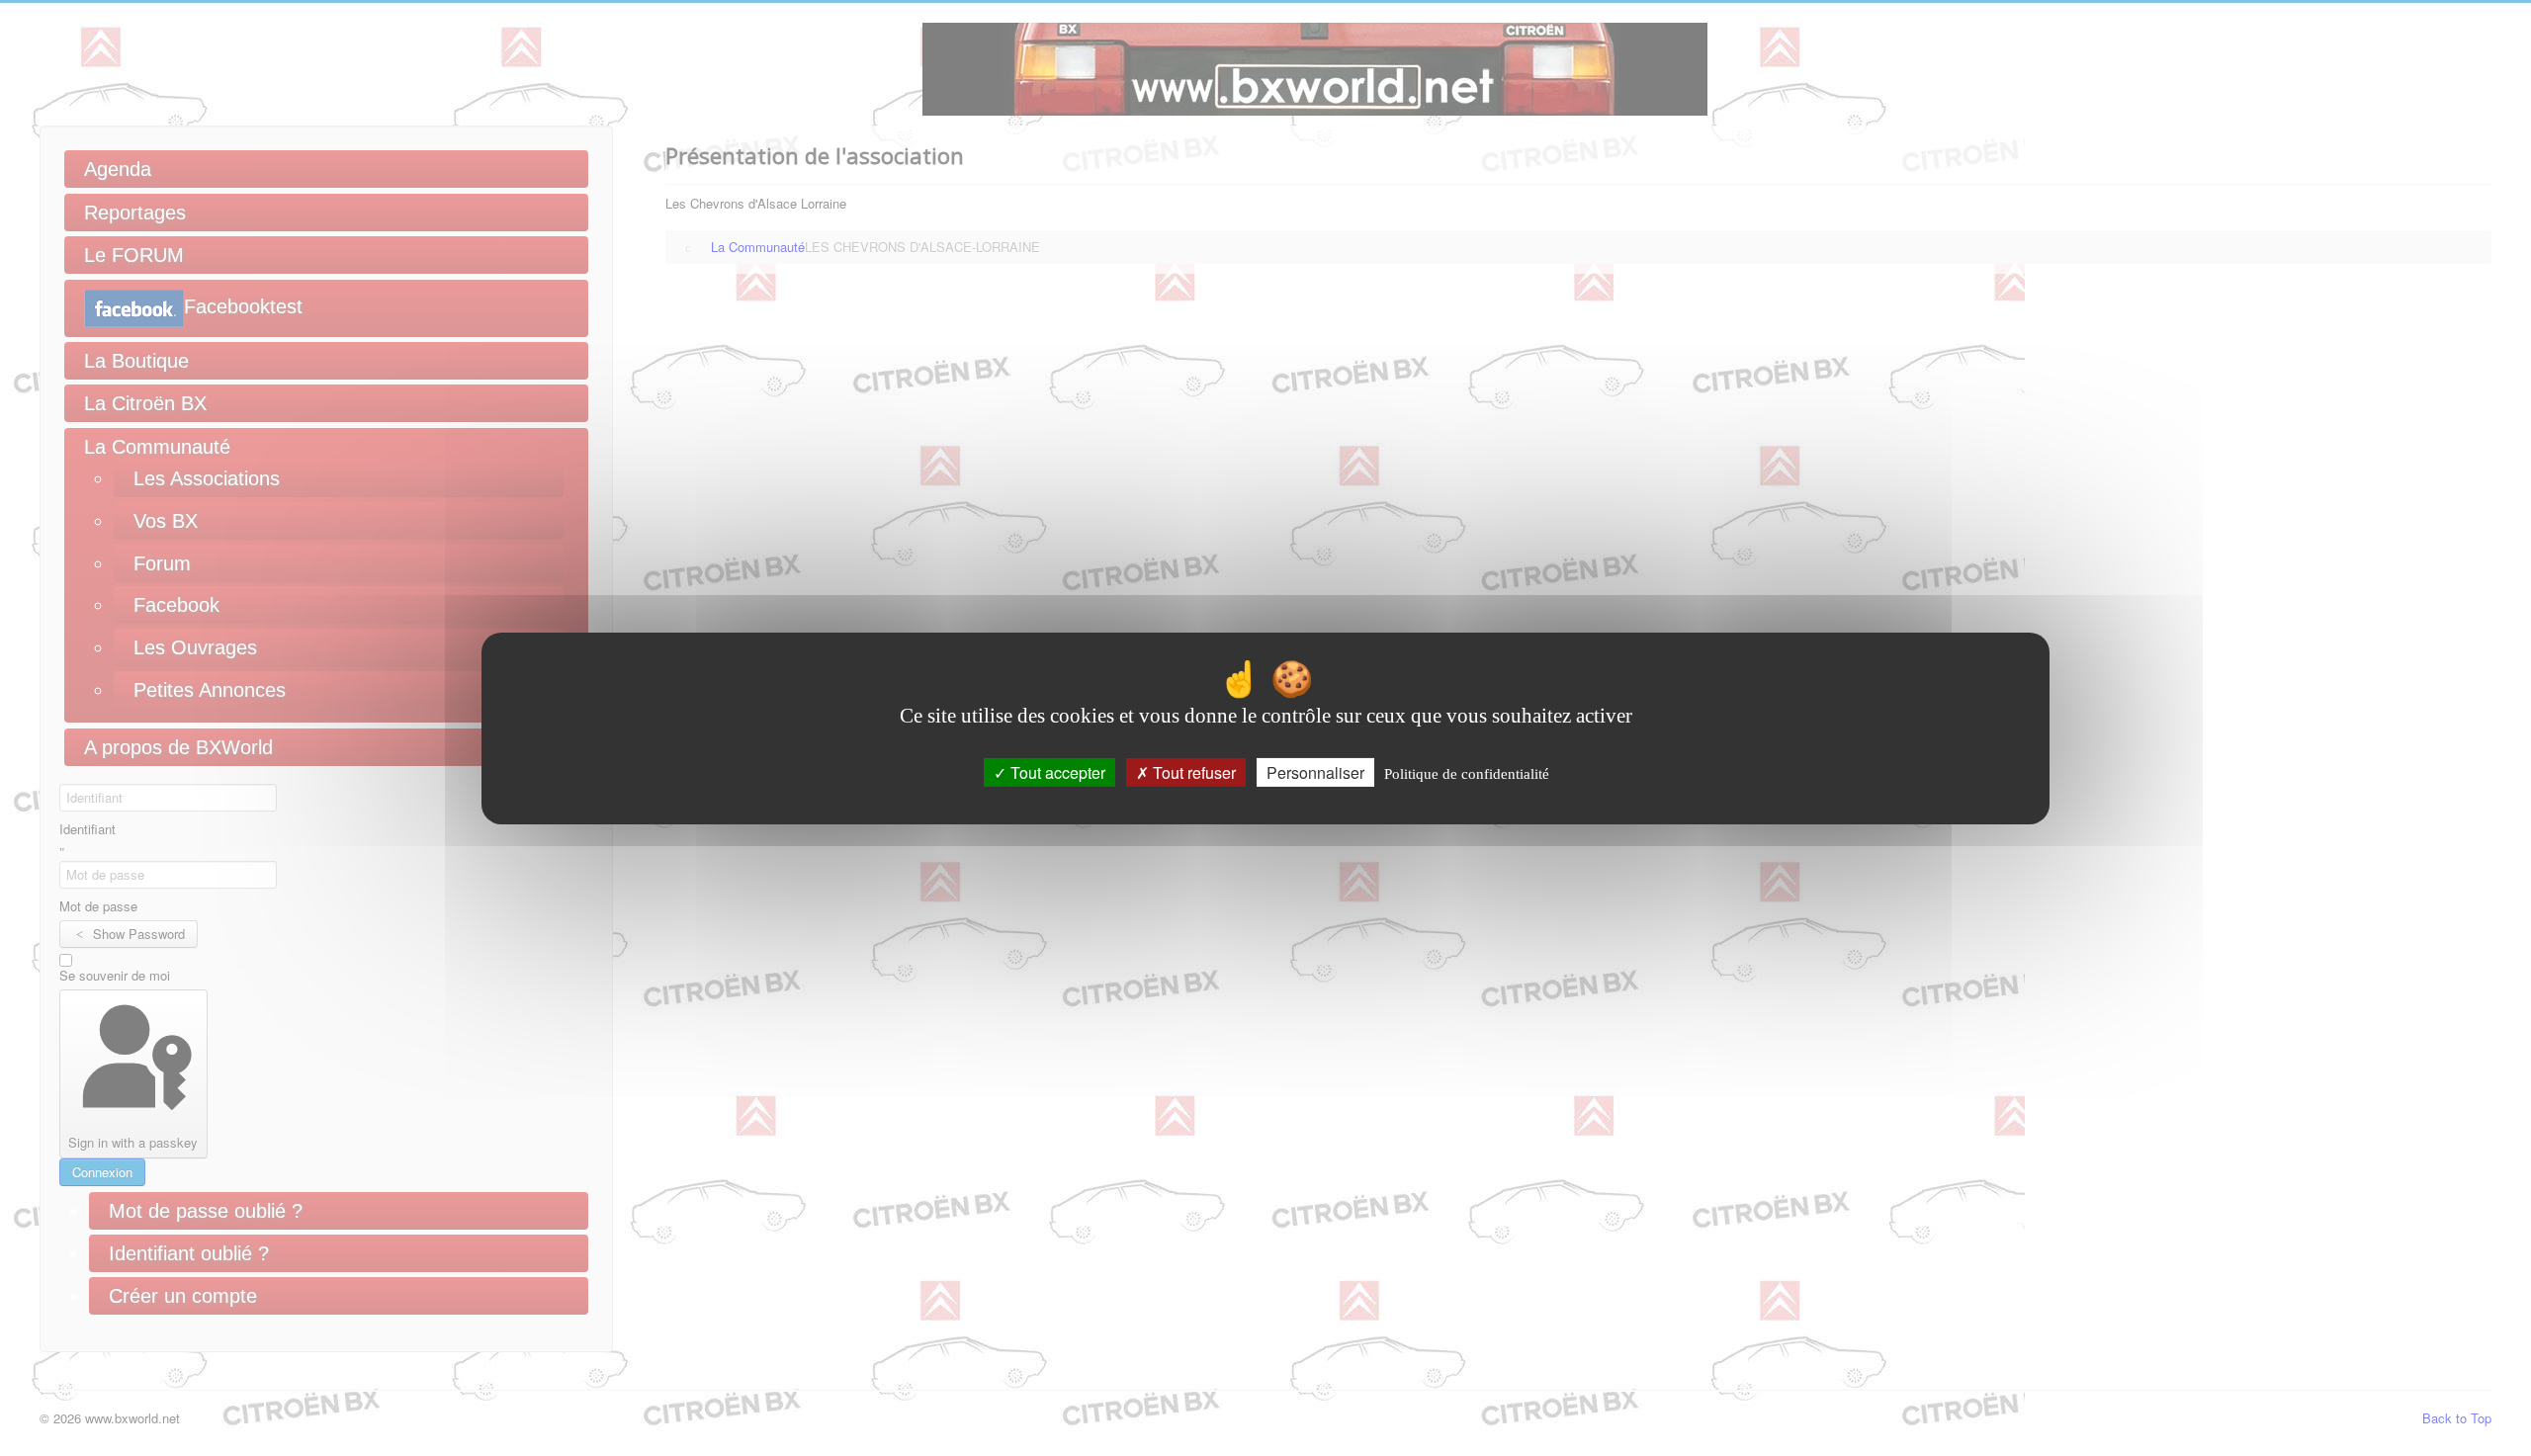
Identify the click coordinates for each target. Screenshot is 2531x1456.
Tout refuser (1192, 771)
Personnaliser (1315, 771)
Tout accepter (1056, 771)
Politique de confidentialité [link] (1467, 773)
